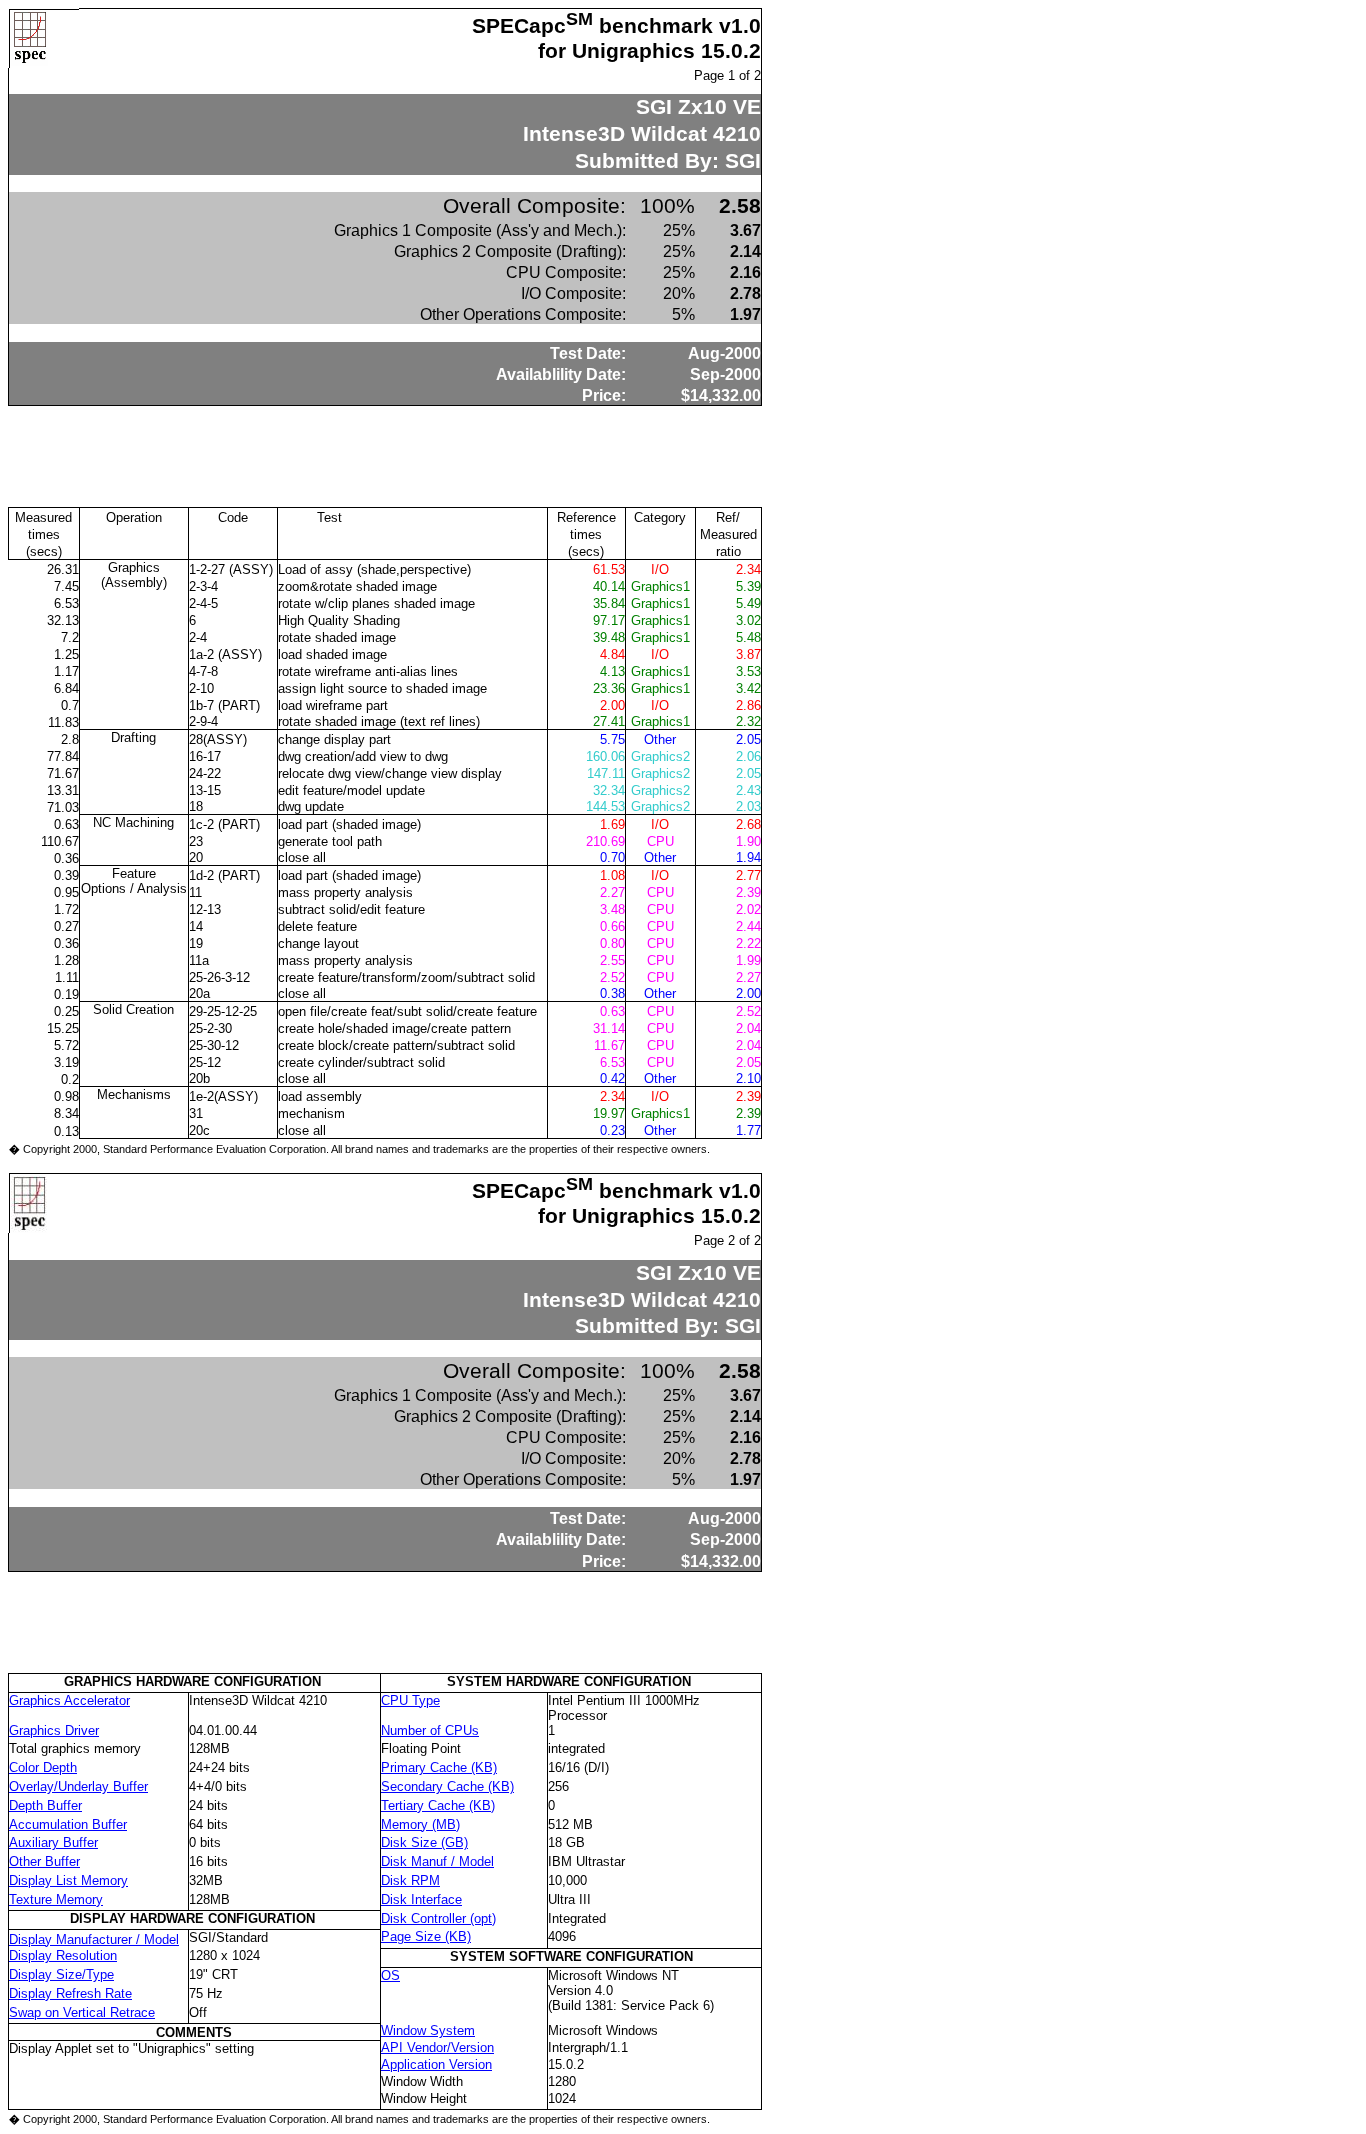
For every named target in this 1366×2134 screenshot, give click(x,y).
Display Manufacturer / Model (94, 1939)
